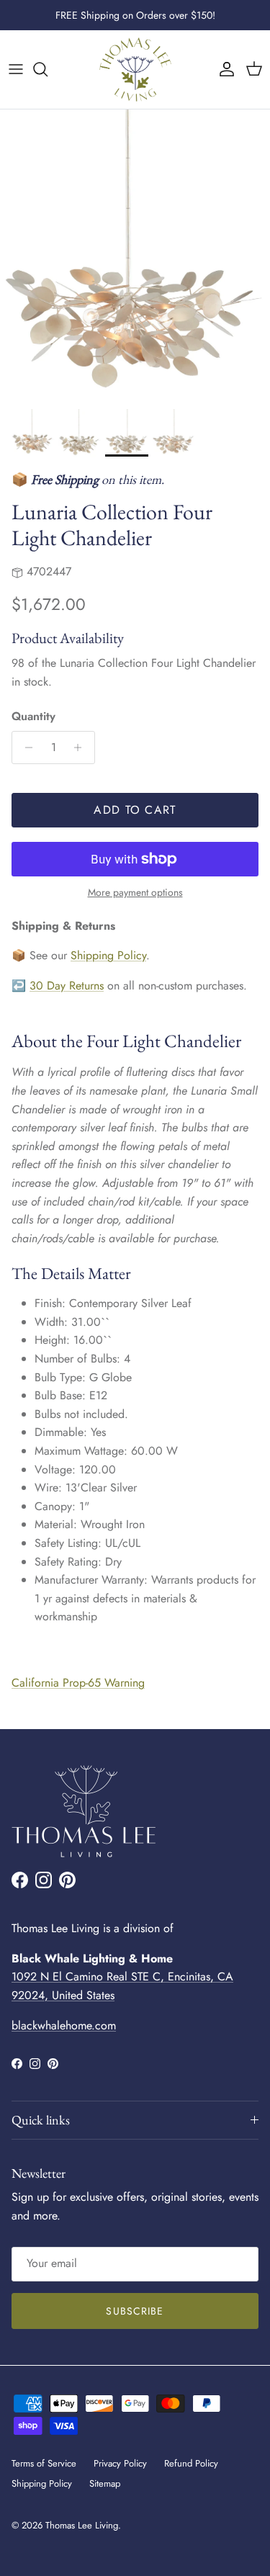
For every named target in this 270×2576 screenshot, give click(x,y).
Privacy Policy (120, 2463)
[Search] (48, 69)
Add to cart (135, 810)
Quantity (33, 717)
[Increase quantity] (82, 748)
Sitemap (105, 2483)
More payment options (135, 893)
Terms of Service (44, 2463)
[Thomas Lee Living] (135, 69)
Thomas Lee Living (82, 2525)
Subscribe (135, 2311)
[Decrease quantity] (25, 748)
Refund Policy (191, 2463)
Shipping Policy (108, 955)
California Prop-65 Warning (78, 1683)
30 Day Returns (67, 986)
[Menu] (16, 69)
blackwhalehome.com (64, 2025)
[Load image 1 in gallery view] (135, 256)
